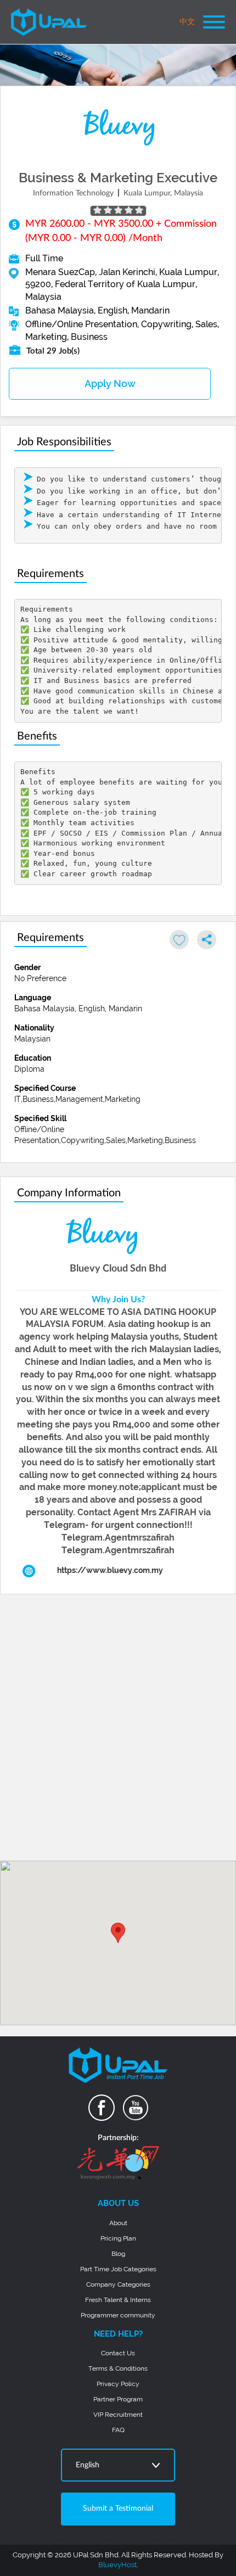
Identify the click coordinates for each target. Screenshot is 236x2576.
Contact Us (118, 2353)
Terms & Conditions (118, 2368)
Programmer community (118, 2315)
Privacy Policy (118, 2384)
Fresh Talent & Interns (118, 2300)
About (118, 2223)
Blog (118, 2254)
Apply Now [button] (110, 383)
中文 (187, 22)
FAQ (118, 2430)
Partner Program (118, 2399)
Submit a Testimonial (118, 2508)
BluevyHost (117, 2565)
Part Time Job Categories (118, 2269)
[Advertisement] (118, 1732)
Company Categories (118, 2284)
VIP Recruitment (118, 2415)
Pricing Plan (118, 2238)
